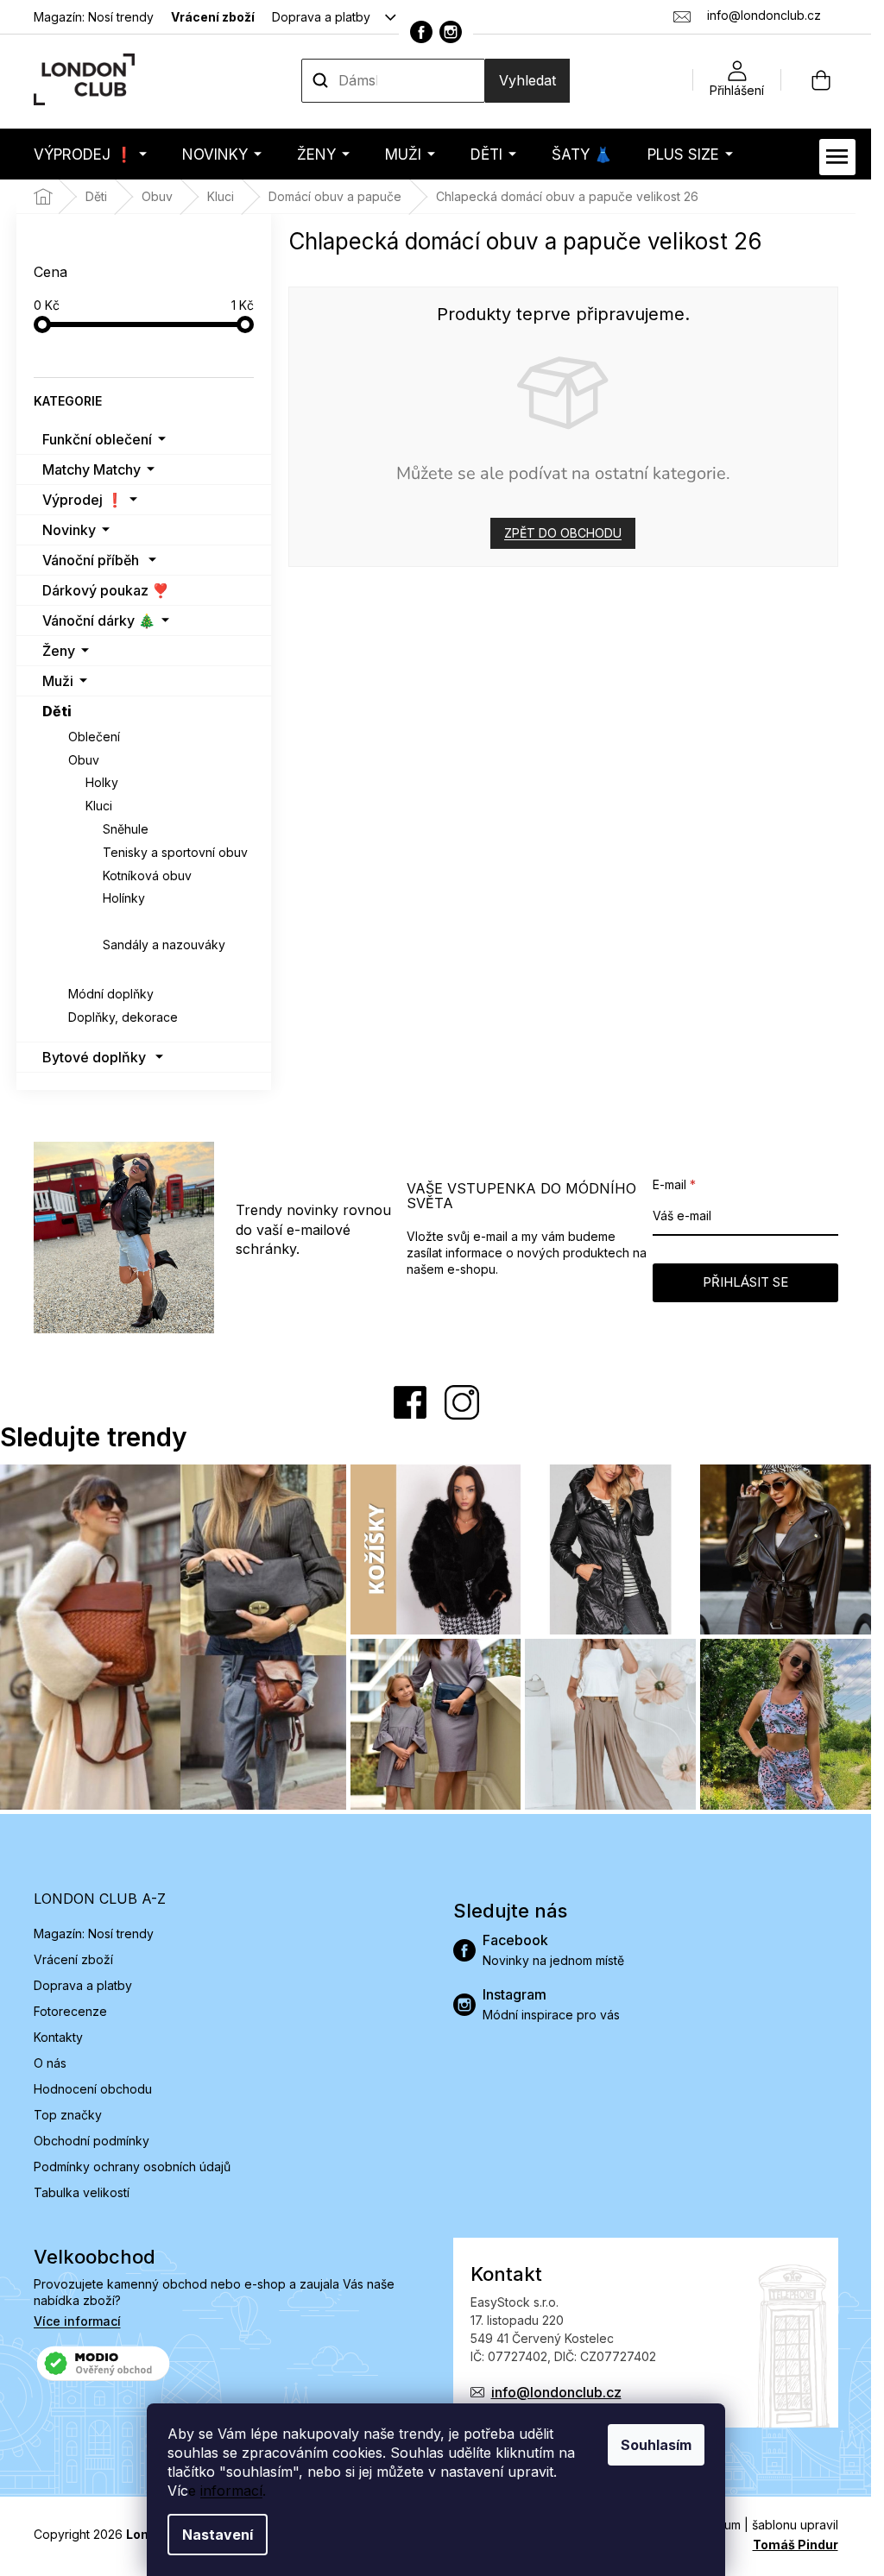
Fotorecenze (70, 2011)
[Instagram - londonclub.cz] (451, 32)
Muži (58, 681)
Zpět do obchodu (563, 533)
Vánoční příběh (91, 560)
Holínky (124, 898)
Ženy (59, 651)
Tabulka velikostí (82, 2192)
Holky (102, 782)
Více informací (77, 2321)
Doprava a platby (321, 17)
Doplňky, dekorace (123, 1017)
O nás (50, 2063)
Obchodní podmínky (92, 2141)
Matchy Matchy (92, 469)
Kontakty (58, 2037)
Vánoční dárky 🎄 (99, 620)
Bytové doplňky (94, 1057)
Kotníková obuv (147, 875)
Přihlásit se (745, 1282)
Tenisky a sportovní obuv (175, 852)
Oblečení (94, 737)
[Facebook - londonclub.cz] (421, 32)
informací (231, 2491)
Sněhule (126, 829)
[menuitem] (90, 154)
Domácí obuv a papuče (173, 921)
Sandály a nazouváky (164, 945)
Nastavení (218, 2535)
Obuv (84, 760)
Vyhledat (527, 80)
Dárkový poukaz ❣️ (106, 590)
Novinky (69, 530)
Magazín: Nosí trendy (94, 17)
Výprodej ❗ (83, 500)
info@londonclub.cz (556, 2392)
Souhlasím (656, 2445)
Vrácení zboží (213, 17)
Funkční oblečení (97, 439)
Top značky (68, 2115)
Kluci (99, 806)
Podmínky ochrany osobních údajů (132, 2167)
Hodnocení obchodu (93, 2089)
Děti (57, 711)
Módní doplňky (111, 994)
